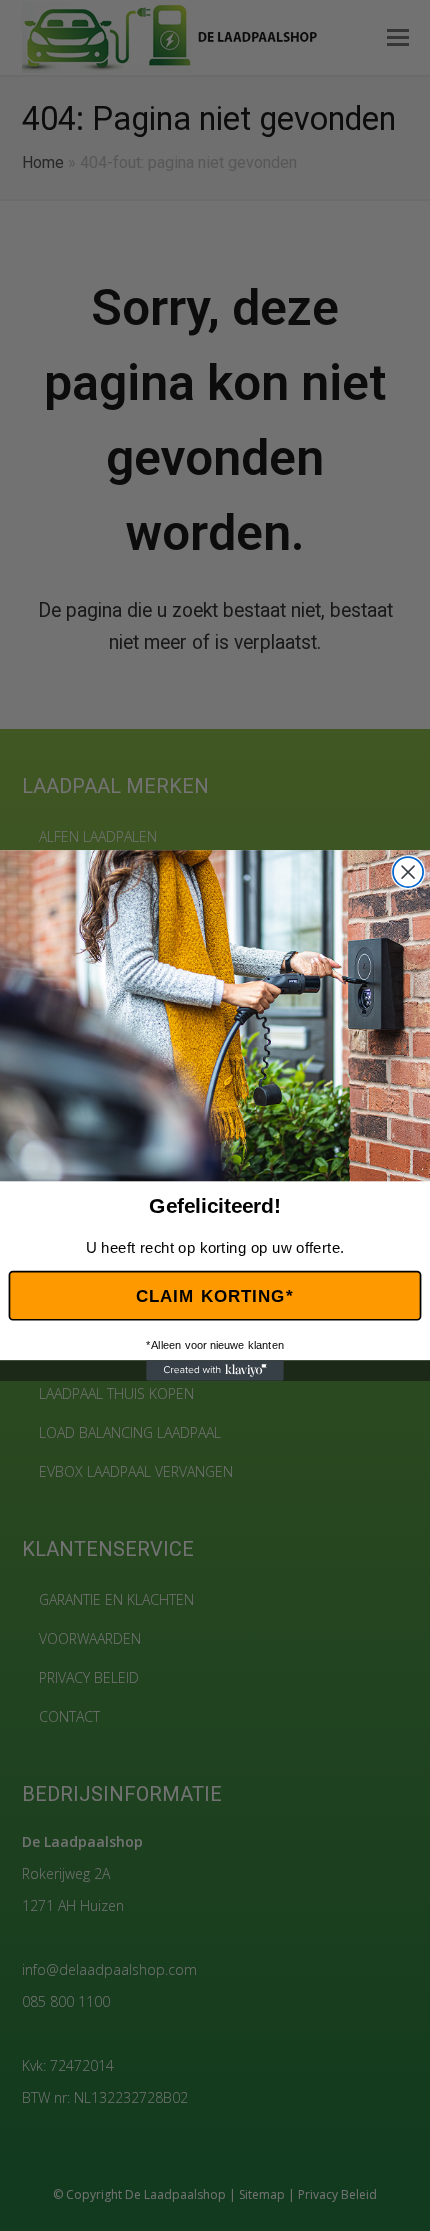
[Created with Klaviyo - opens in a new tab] (215, 1370)
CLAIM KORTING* (214, 1295)
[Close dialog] (408, 872)
